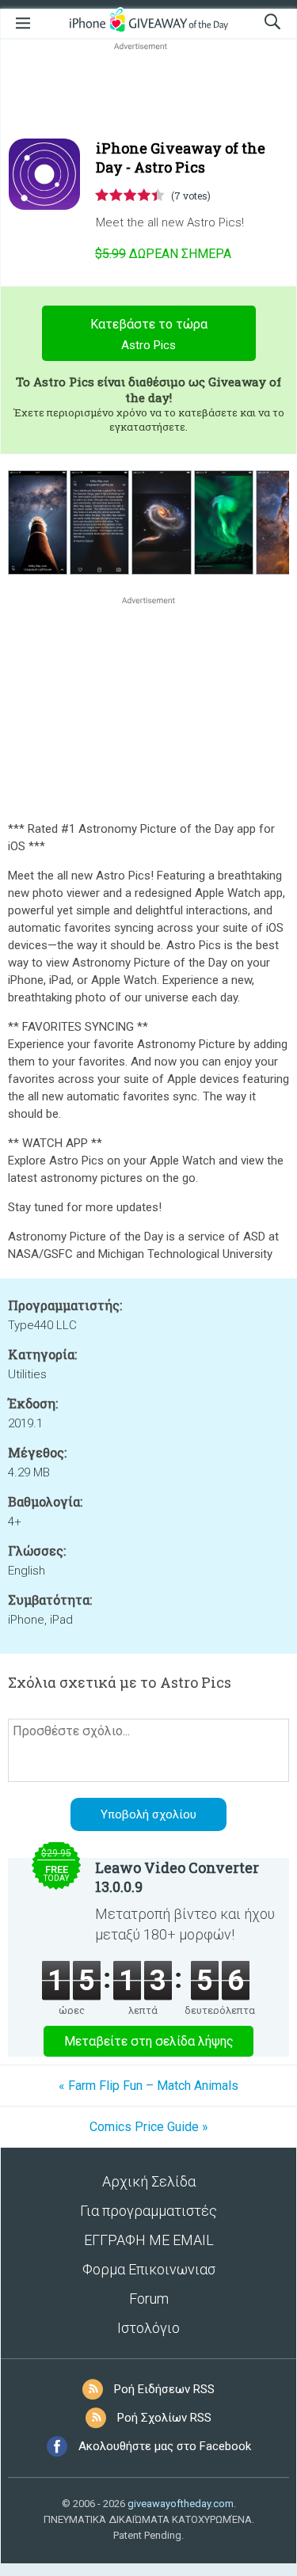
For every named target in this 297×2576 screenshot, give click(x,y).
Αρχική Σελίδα (149, 2181)
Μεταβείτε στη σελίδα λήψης (149, 2041)
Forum (149, 2299)
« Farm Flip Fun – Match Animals (148, 2086)
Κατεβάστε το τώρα (149, 334)
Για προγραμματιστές (148, 2211)
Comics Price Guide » (149, 2127)
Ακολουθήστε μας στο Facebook (165, 2446)
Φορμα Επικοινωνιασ (149, 2269)
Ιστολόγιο (148, 2328)
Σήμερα (163, 254)
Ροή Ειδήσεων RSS (164, 2389)
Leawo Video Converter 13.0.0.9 (177, 1877)
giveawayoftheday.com (181, 2504)
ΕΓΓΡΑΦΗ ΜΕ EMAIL (149, 2240)
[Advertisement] (148, 92)
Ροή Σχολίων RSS (164, 2418)
